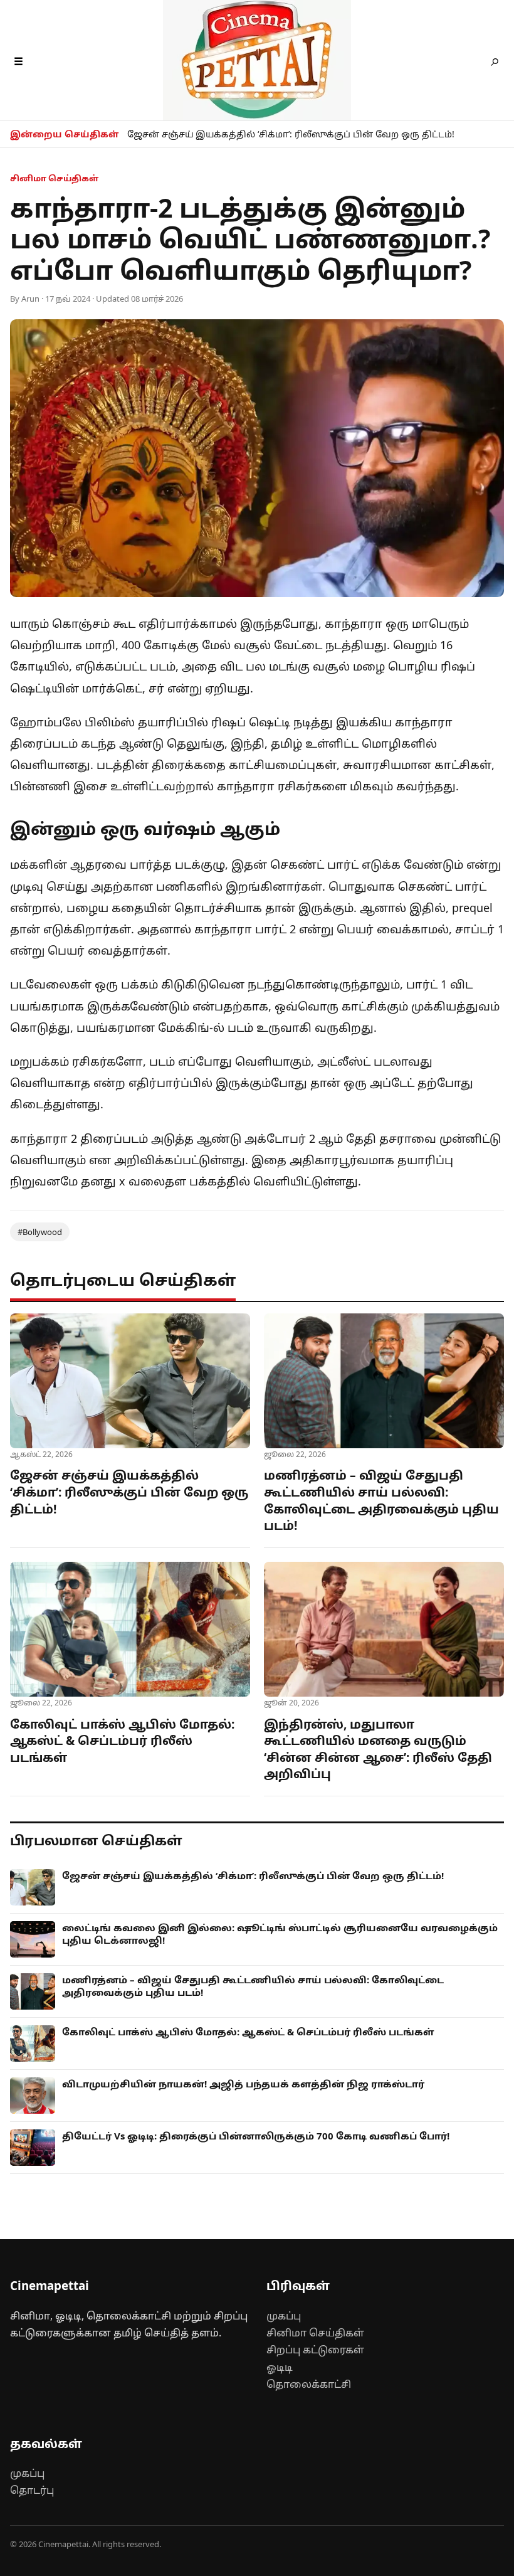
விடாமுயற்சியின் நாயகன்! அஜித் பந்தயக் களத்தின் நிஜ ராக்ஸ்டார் (243, 2084)
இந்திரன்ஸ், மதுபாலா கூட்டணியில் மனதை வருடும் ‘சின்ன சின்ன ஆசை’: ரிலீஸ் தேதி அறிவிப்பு (378, 1749)
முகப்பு (284, 2316)
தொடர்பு (32, 2490)
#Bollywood (40, 1232)
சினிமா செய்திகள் (315, 2333)
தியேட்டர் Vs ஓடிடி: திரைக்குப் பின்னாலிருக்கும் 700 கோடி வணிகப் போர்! (256, 2136)
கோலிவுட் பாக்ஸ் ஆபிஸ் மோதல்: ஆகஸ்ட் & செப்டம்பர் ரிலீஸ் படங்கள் (122, 1741)
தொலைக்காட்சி (309, 2384)
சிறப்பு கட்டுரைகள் (315, 2350)
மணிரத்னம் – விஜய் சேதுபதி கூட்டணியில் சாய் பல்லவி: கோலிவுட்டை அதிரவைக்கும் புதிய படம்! (381, 1500)
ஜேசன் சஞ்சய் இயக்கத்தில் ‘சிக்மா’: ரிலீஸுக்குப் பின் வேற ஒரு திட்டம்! (291, 134)
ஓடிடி (280, 2367)
